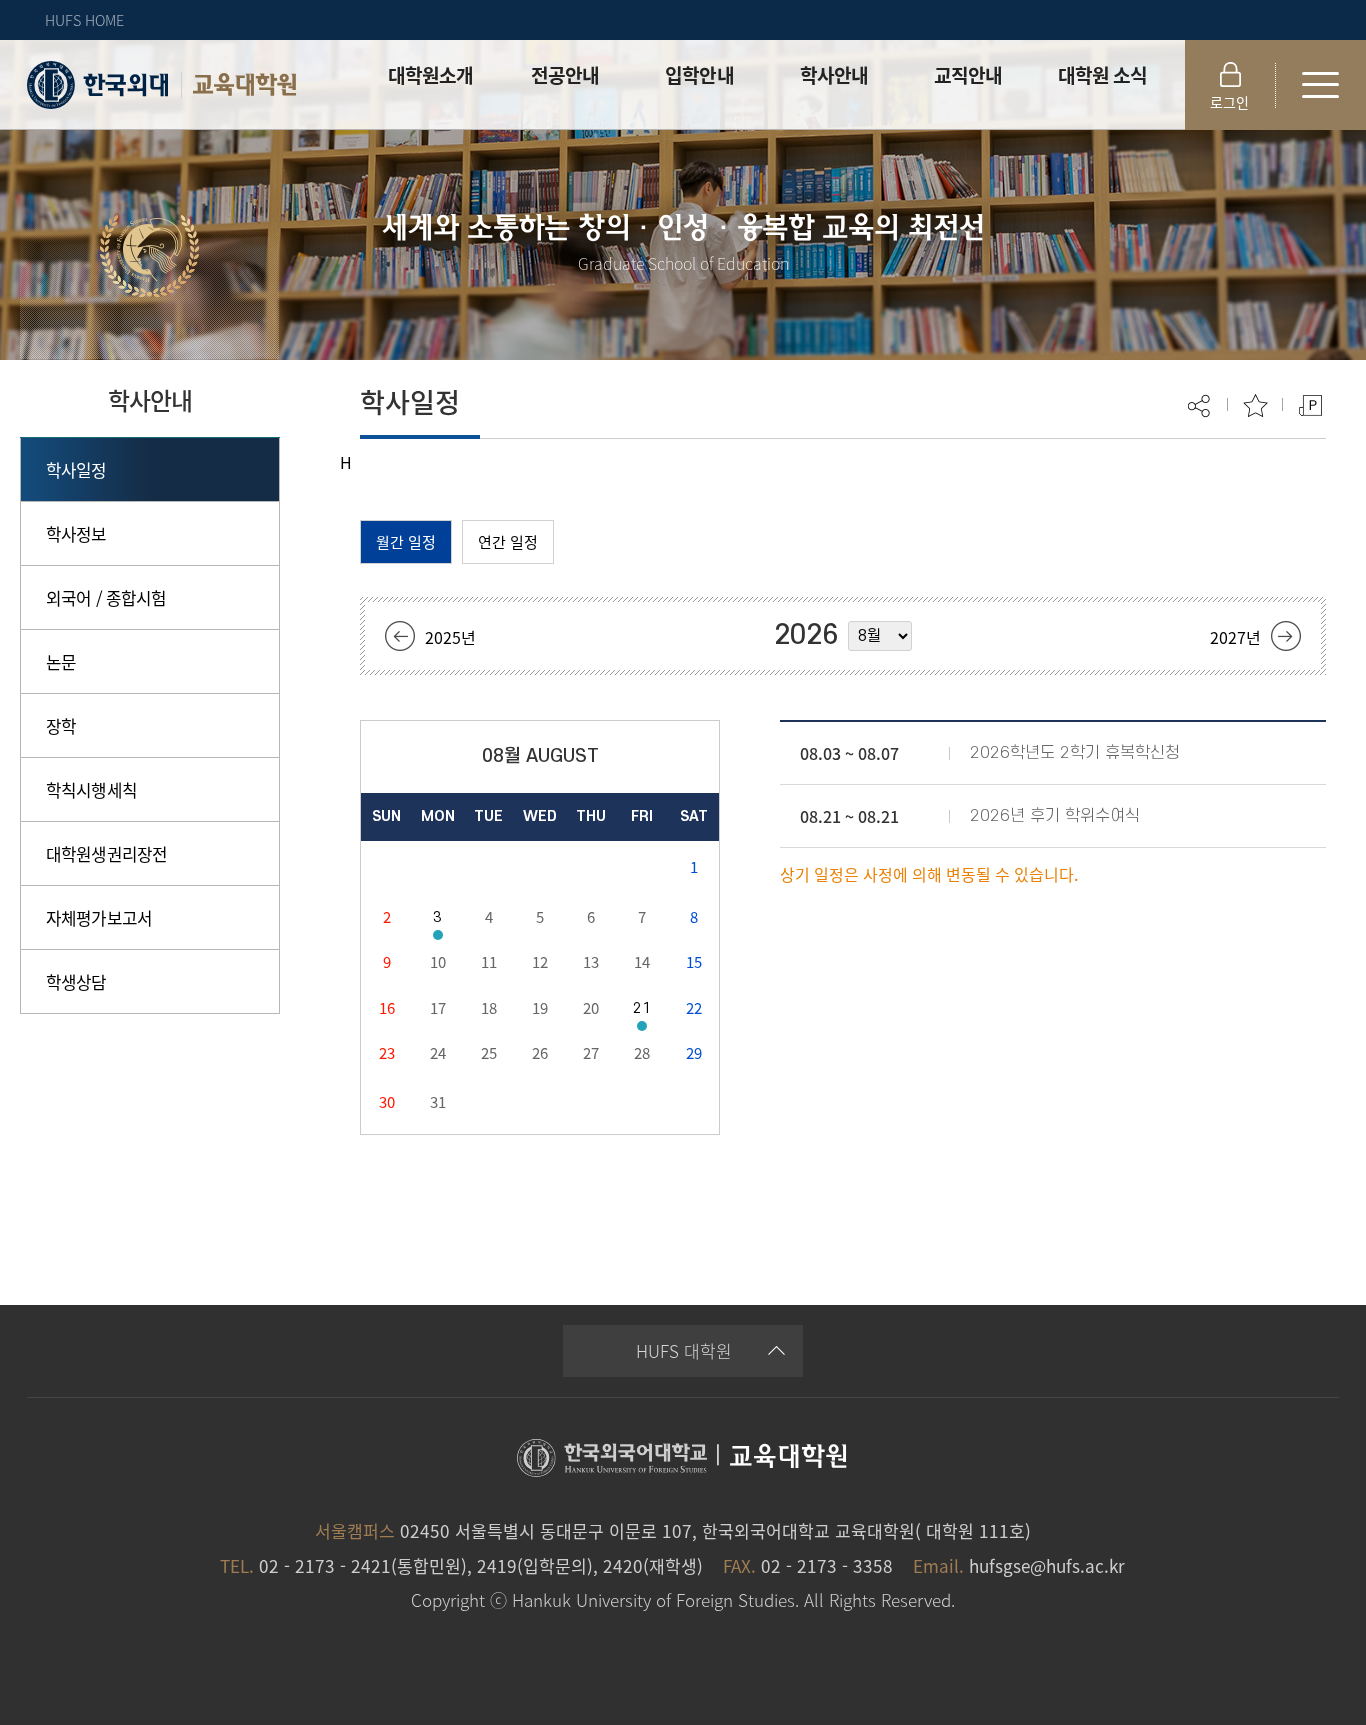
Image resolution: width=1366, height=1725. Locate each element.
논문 (61, 661)
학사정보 (76, 533)
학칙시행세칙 (91, 789)
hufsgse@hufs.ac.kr (1047, 1565)
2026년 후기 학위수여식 (1055, 816)
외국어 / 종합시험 (106, 597)
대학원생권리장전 (106, 853)
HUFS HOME (84, 20)
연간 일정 (508, 542)
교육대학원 (244, 85)
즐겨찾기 (1255, 405)
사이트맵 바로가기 (1321, 85)
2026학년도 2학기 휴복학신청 (1075, 753)
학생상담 (76, 981)
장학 (61, 725)
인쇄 (1310, 405)
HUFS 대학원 (684, 1350)
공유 (1200, 405)
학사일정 (76, 469)
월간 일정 (406, 542)
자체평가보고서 (99, 917)
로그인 (1229, 102)
